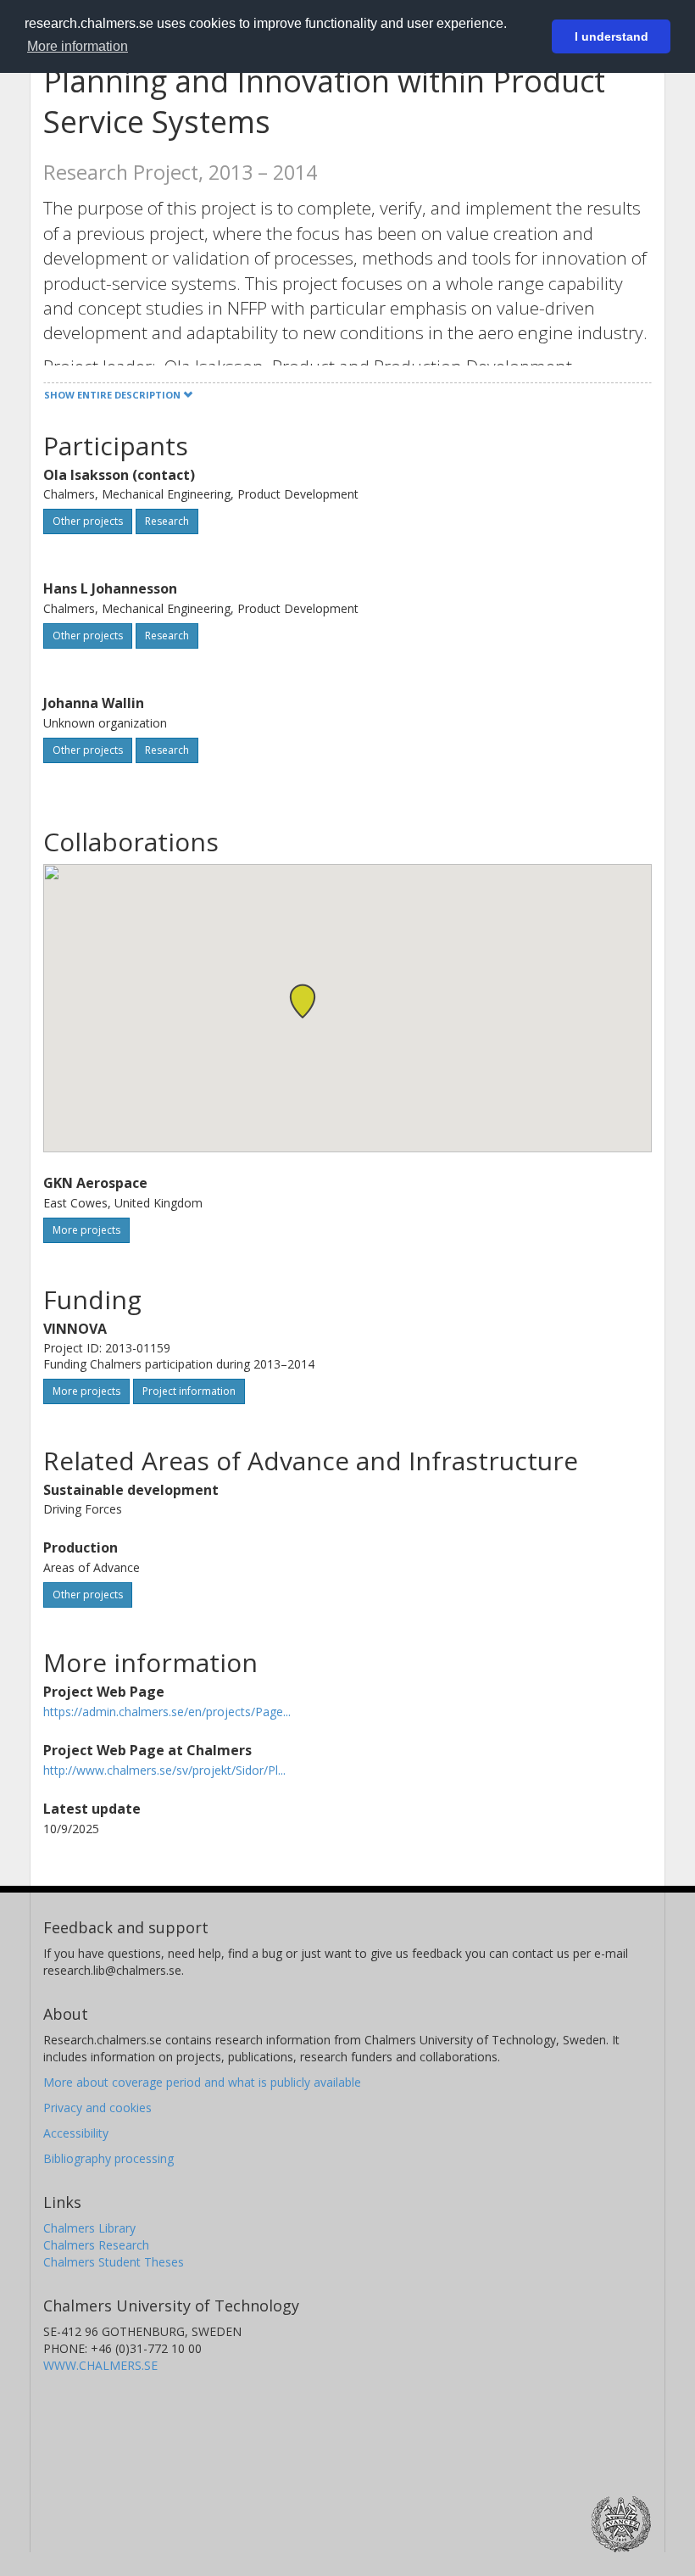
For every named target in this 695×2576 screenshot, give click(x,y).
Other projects (88, 521)
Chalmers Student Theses (114, 2262)
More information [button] (78, 46)
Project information (189, 1391)
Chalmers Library (89, 2228)
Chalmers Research (96, 2245)
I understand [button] (612, 36)
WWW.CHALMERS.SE (100, 2365)
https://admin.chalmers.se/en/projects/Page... (167, 1712)
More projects (86, 1230)
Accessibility (76, 2133)
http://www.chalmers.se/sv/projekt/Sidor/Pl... (164, 1770)
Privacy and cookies (97, 2108)
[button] (303, 1001)
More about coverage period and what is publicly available (202, 2082)
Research (167, 521)
